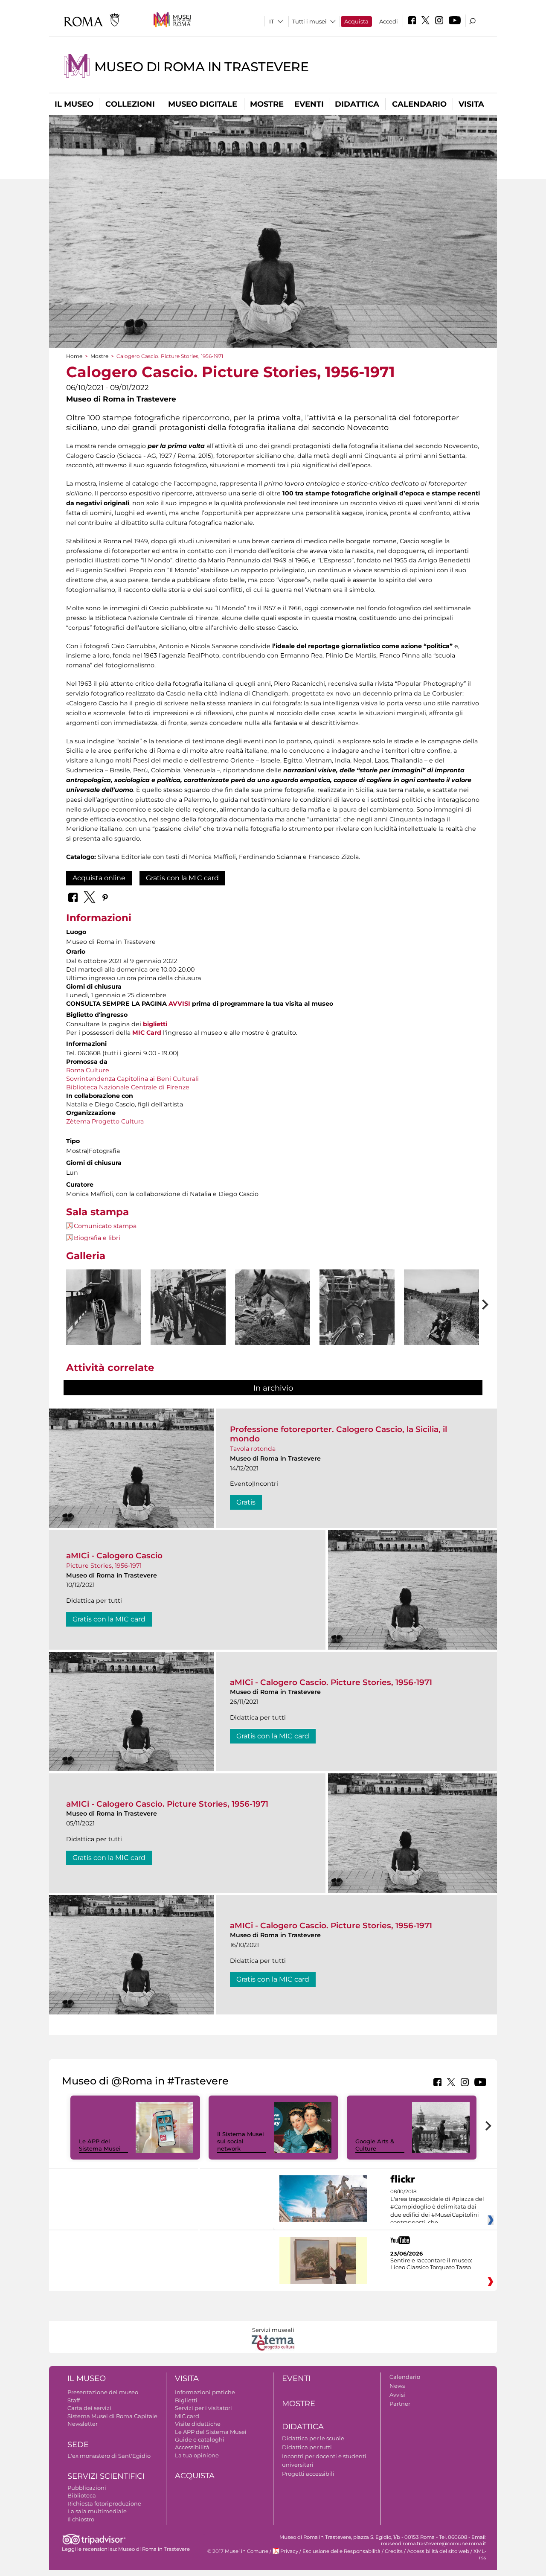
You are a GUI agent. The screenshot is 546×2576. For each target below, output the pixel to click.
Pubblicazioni (87, 2488)
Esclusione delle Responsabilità (341, 2551)
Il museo (74, 104)
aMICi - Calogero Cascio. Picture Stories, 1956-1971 (331, 1682)
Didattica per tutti (307, 2447)
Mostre (267, 104)
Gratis (246, 1502)
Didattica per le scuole (313, 2438)
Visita (471, 104)
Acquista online (99, 878)
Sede (78, 2445)
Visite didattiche (198, 2424)
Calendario (419, 104)
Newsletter (83, 2424)
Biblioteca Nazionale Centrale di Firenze (128, 1087)
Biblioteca (82, 2495)
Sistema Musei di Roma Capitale (112, 2416)
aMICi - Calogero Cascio (114, 1556)
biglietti (155, 1024)
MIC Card (147, 1033)
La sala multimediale (97, 2511)
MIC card (187, 2416)
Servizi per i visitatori (203, 2408)
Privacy (289, 2551)
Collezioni (130, 104)
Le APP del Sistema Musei (100, 2145)
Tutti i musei (309, 21)
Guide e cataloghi (200, 2439)
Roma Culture (88, 1070)
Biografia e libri (97, 1238)
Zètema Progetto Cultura (105, 1121)
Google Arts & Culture (375, 2145)
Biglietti (186, 2400)
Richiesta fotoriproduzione (104, 2503)
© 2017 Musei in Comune (238, 2551)
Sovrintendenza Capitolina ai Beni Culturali (132, 1079)
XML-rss (480, 2554)
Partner (400, 2404)
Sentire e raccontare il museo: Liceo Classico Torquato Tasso (431, 2264)
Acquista (356, 21)
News (397, 2386)
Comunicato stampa (105, 1226)
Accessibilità (192, 2447)
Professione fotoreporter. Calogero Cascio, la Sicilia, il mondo (338, 1434)
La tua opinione (197, 2455)
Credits (394, 2551)
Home (74, 356)
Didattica (357, 104)
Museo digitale (203, 104)
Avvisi (397, 2395)
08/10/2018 (437, 2207)
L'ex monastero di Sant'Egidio (109, 2456)
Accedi (389, 21)
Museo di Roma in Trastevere (201, 67)
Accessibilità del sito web (438, 2551)
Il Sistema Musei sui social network (241, 2141)
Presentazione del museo (103, 2392)
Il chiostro (81, 2519)
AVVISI (179, 1004)
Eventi (309, 104)
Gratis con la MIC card (182, 878)
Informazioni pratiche (205, 2392)
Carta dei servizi (89, 2408)
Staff (74, 2400)
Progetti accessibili (308, 2474)
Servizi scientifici (106, 2476)
